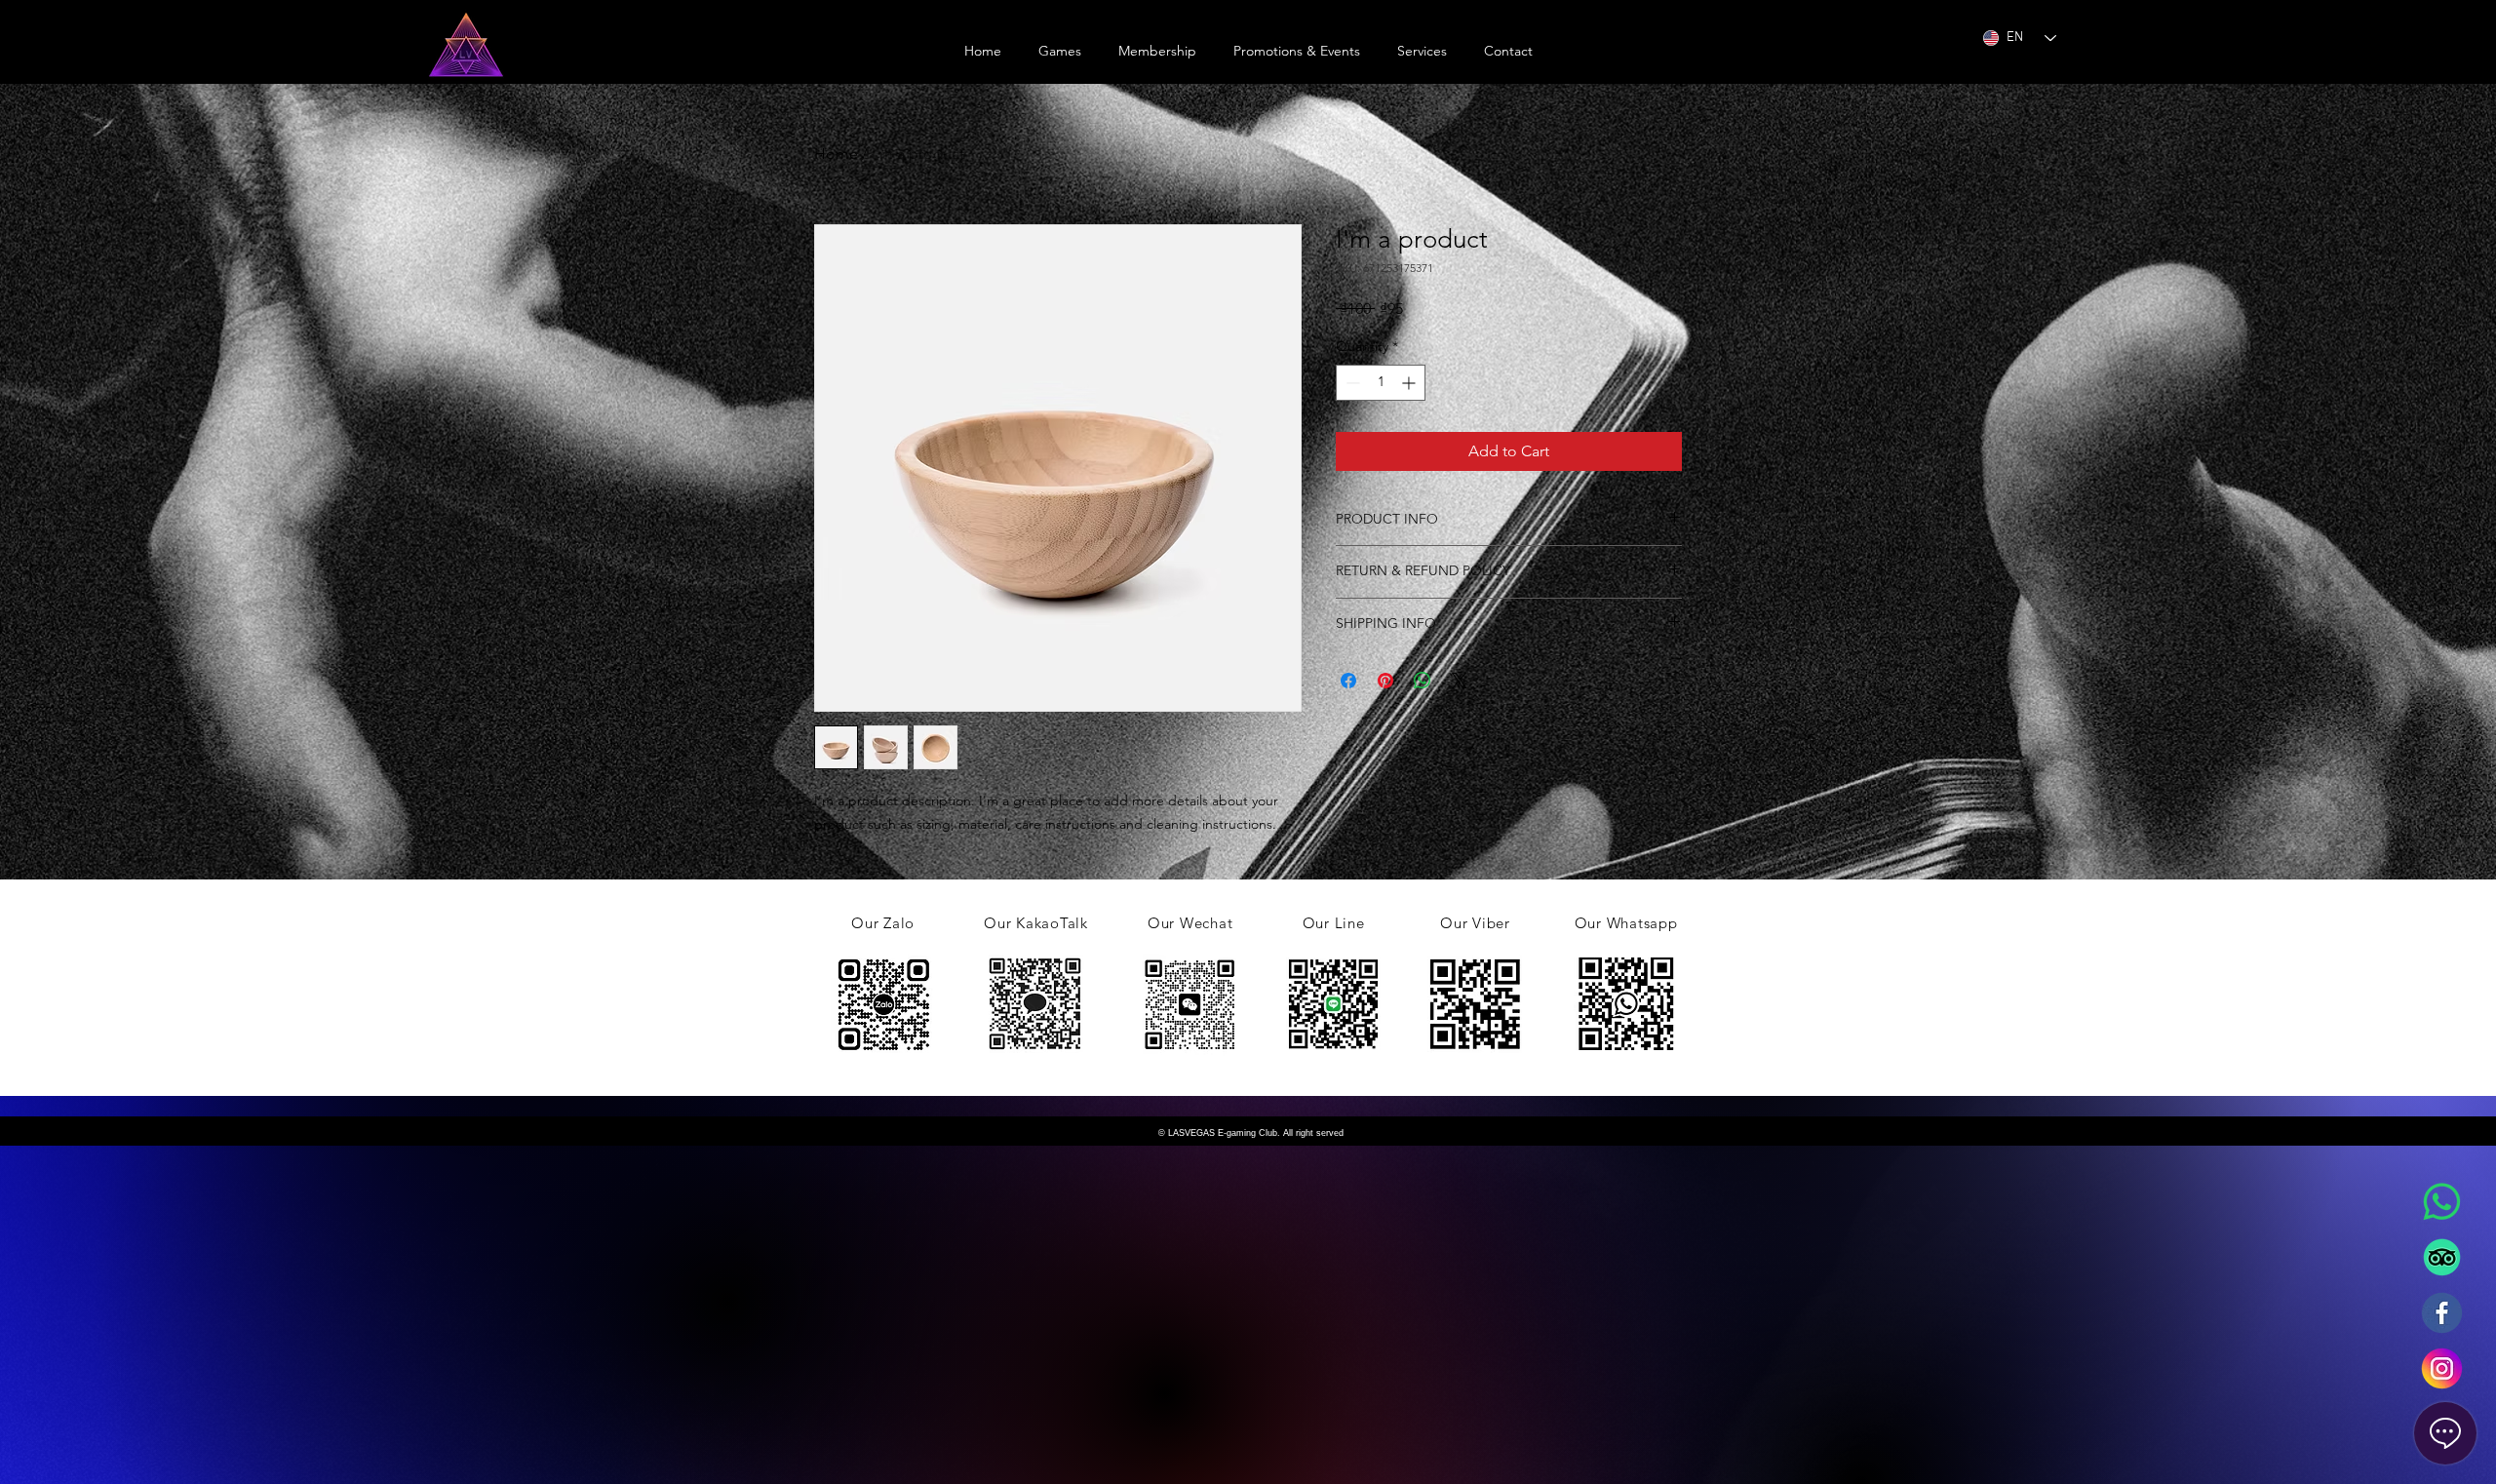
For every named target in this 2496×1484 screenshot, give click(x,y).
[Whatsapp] (2442, 1202)
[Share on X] (1460, 681)
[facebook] (2442, 1313)
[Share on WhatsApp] (1423, 681)
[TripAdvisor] (2442, 1257)
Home (836, 154)
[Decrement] (1351, 383)
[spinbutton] (1381, 383)
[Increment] (1410, 383)
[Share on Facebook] (1348, 681)
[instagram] (2442, 1368)
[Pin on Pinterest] (1385, 681)
